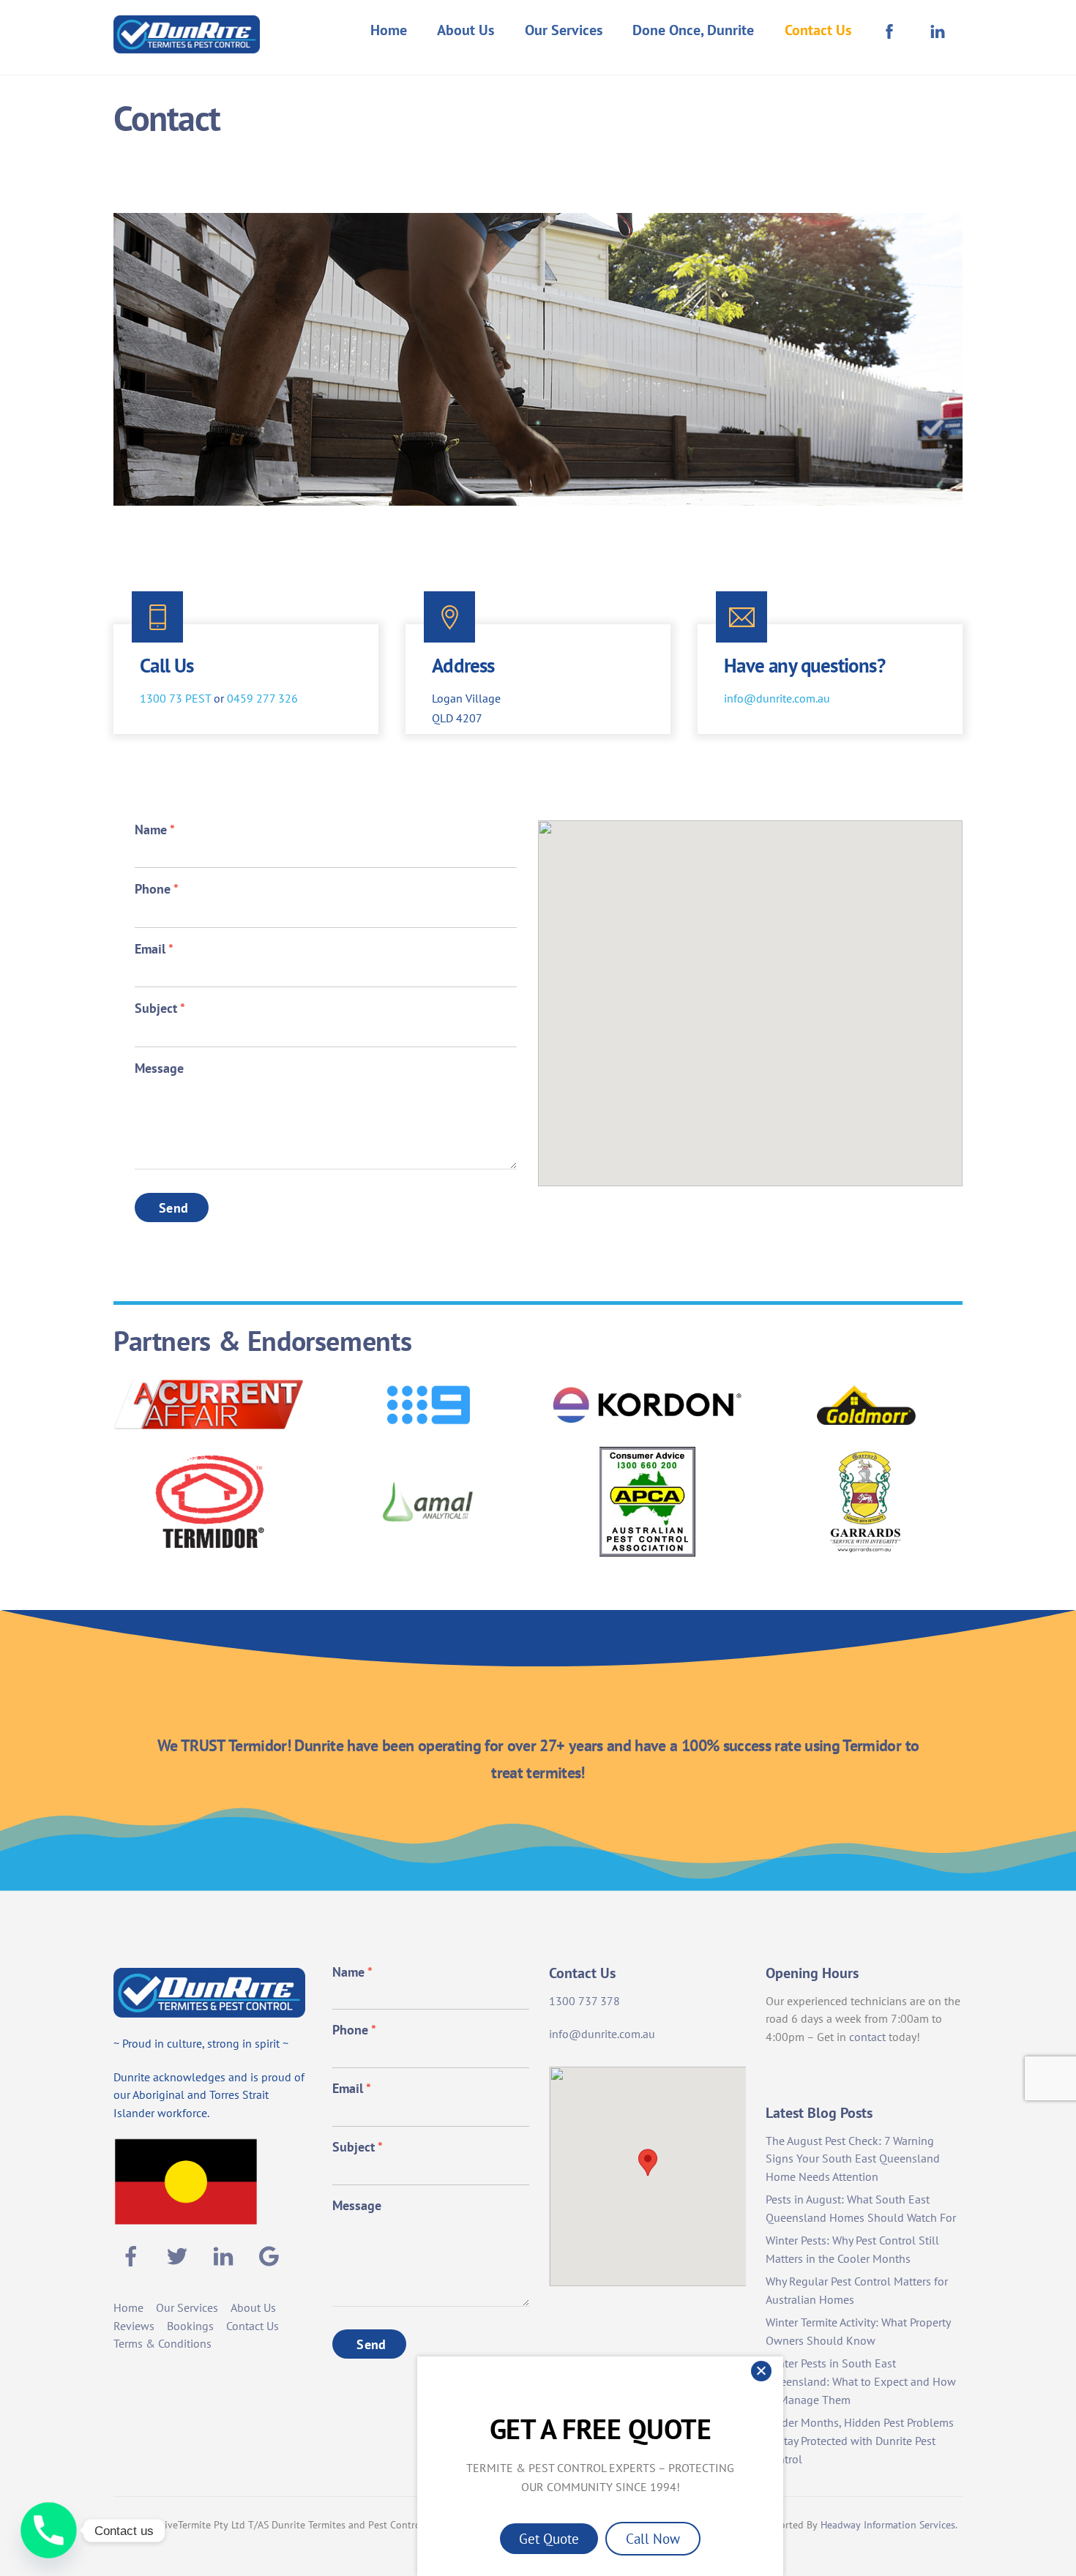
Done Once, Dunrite (693, 30)
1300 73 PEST (175, 698)
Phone (157, 889)
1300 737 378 (584, 2001)
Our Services (564, 30)
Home (389, 30)
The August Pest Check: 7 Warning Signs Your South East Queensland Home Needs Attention (853, 2159)
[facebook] (134, 2255)
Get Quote (549, 2538)
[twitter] (180, 2255)
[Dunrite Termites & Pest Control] (187, 44)
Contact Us (818, 30)
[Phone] (49, 2530)
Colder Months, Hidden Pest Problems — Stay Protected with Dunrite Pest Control (860, 2441)
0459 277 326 (262, 698)
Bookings (190, 2326)
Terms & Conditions (162, 2343)
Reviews (134, 2326)
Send (173, 1208)
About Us (466, 30)
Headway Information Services (888, 2525)
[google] (272, 2255)
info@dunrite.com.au (777, 698)
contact (867, 2037)
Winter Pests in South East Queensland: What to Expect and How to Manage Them (861, 2381)
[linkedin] (226, 2255)
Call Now (653, 2538)
